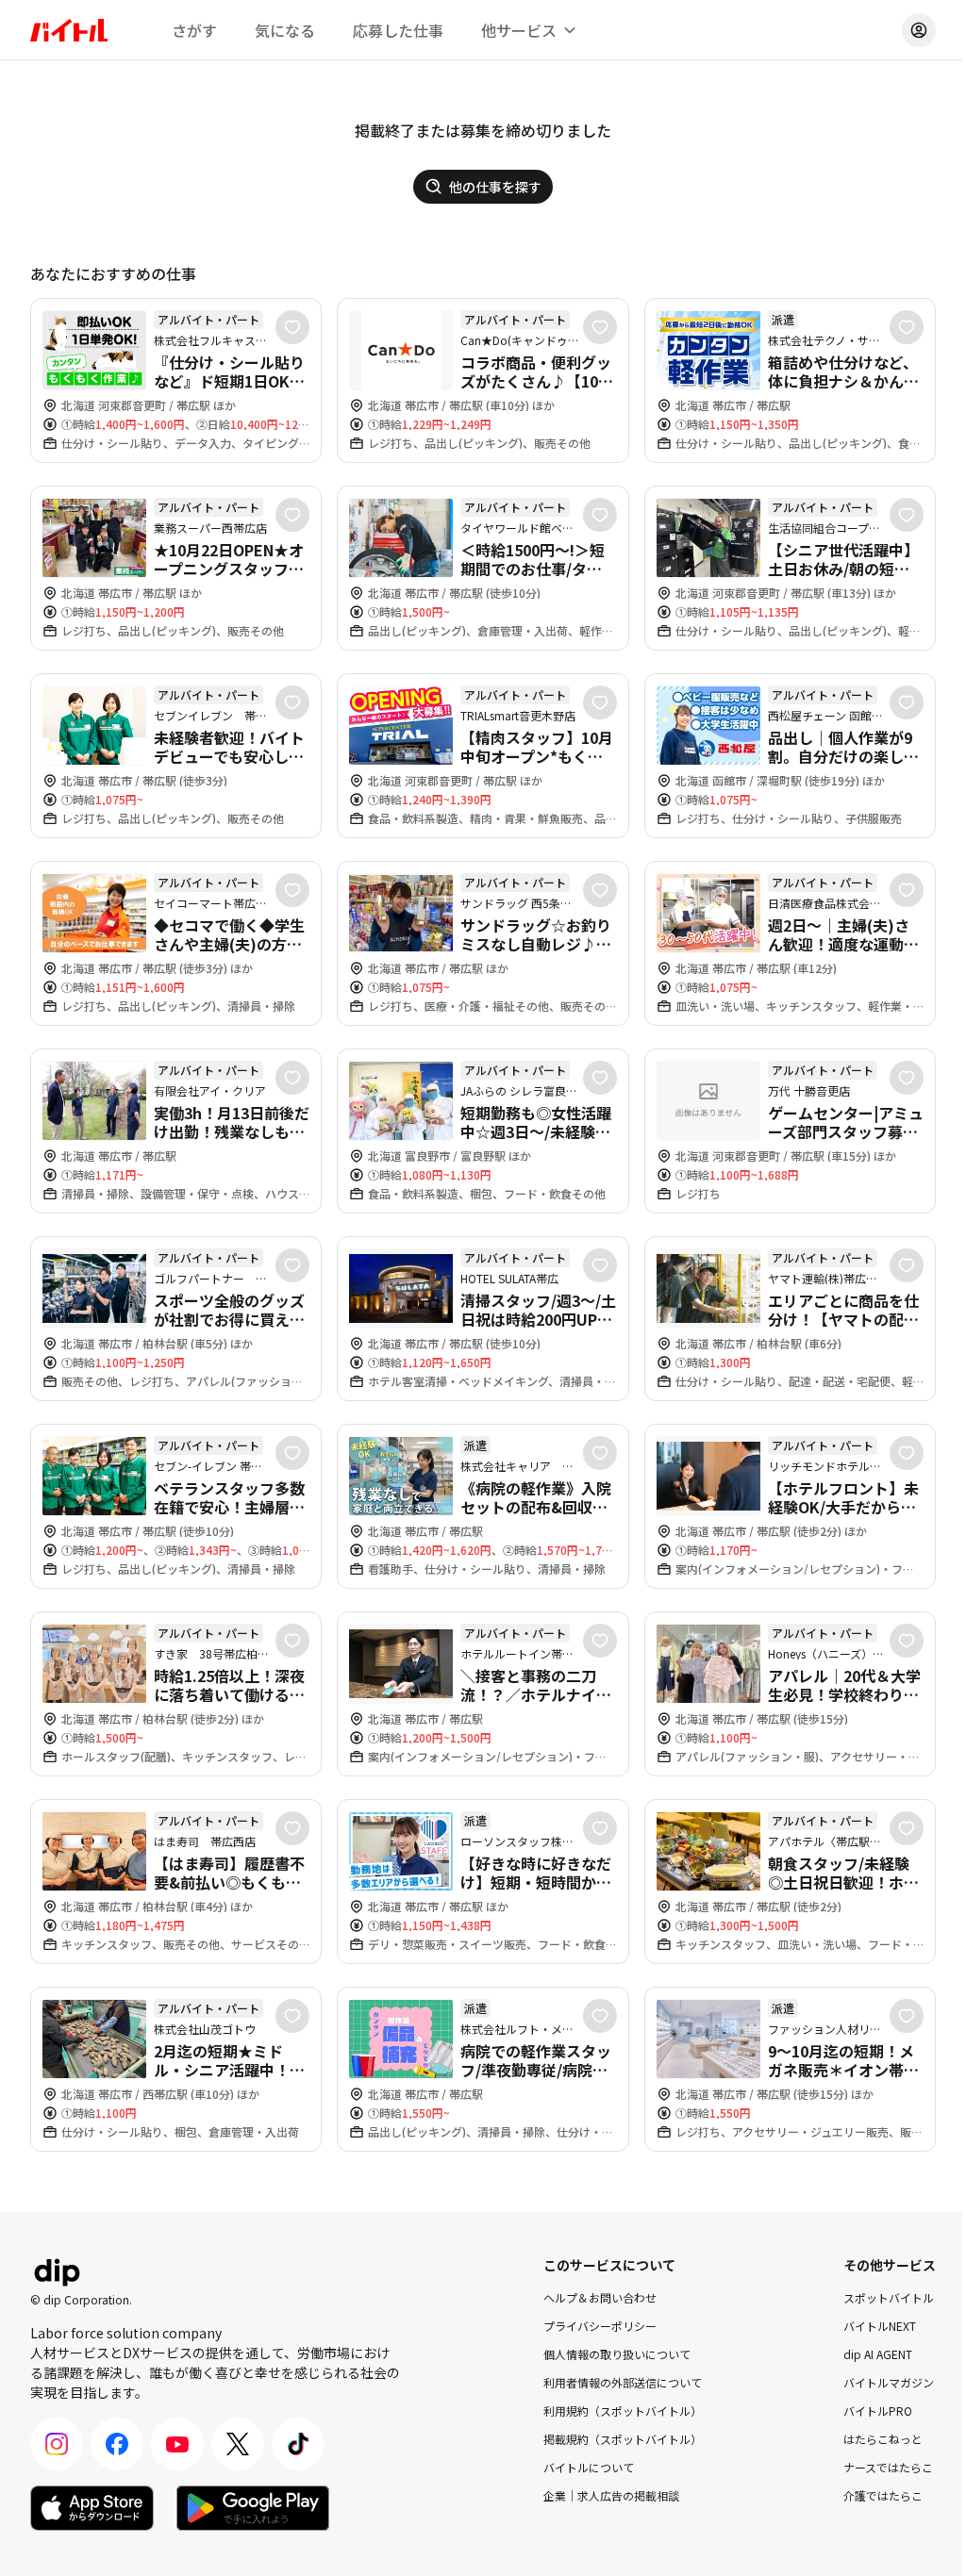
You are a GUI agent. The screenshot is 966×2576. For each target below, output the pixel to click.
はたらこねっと (883, 2439)
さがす (194, 30)
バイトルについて (589, 2467)
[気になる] (292, 327)
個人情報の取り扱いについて (617, 2354)
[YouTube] (177, 2444)
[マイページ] (919, 30)
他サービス (519, 30)
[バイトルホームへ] (69, 30)
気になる (285, 30)
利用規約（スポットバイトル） (623, 2411)
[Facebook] (117, 2444)
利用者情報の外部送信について (623, 2382)
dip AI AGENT (878, 2354)
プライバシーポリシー (600, 2326)
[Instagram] (57, 2444)
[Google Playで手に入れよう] (253, 2508)
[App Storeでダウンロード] (92, 2508)
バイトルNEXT (880, 2326)
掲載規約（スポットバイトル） (623, 2439)
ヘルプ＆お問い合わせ (600, 2297)
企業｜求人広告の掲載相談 (611, 2495)
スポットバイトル (889, 2297)
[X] (238, 2444)
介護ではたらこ (883, 2495)
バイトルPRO (878, 2411)
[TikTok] (298, 2444)
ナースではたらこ (888, 2467)
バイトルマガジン (889, 2382)
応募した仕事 (398, 30)
